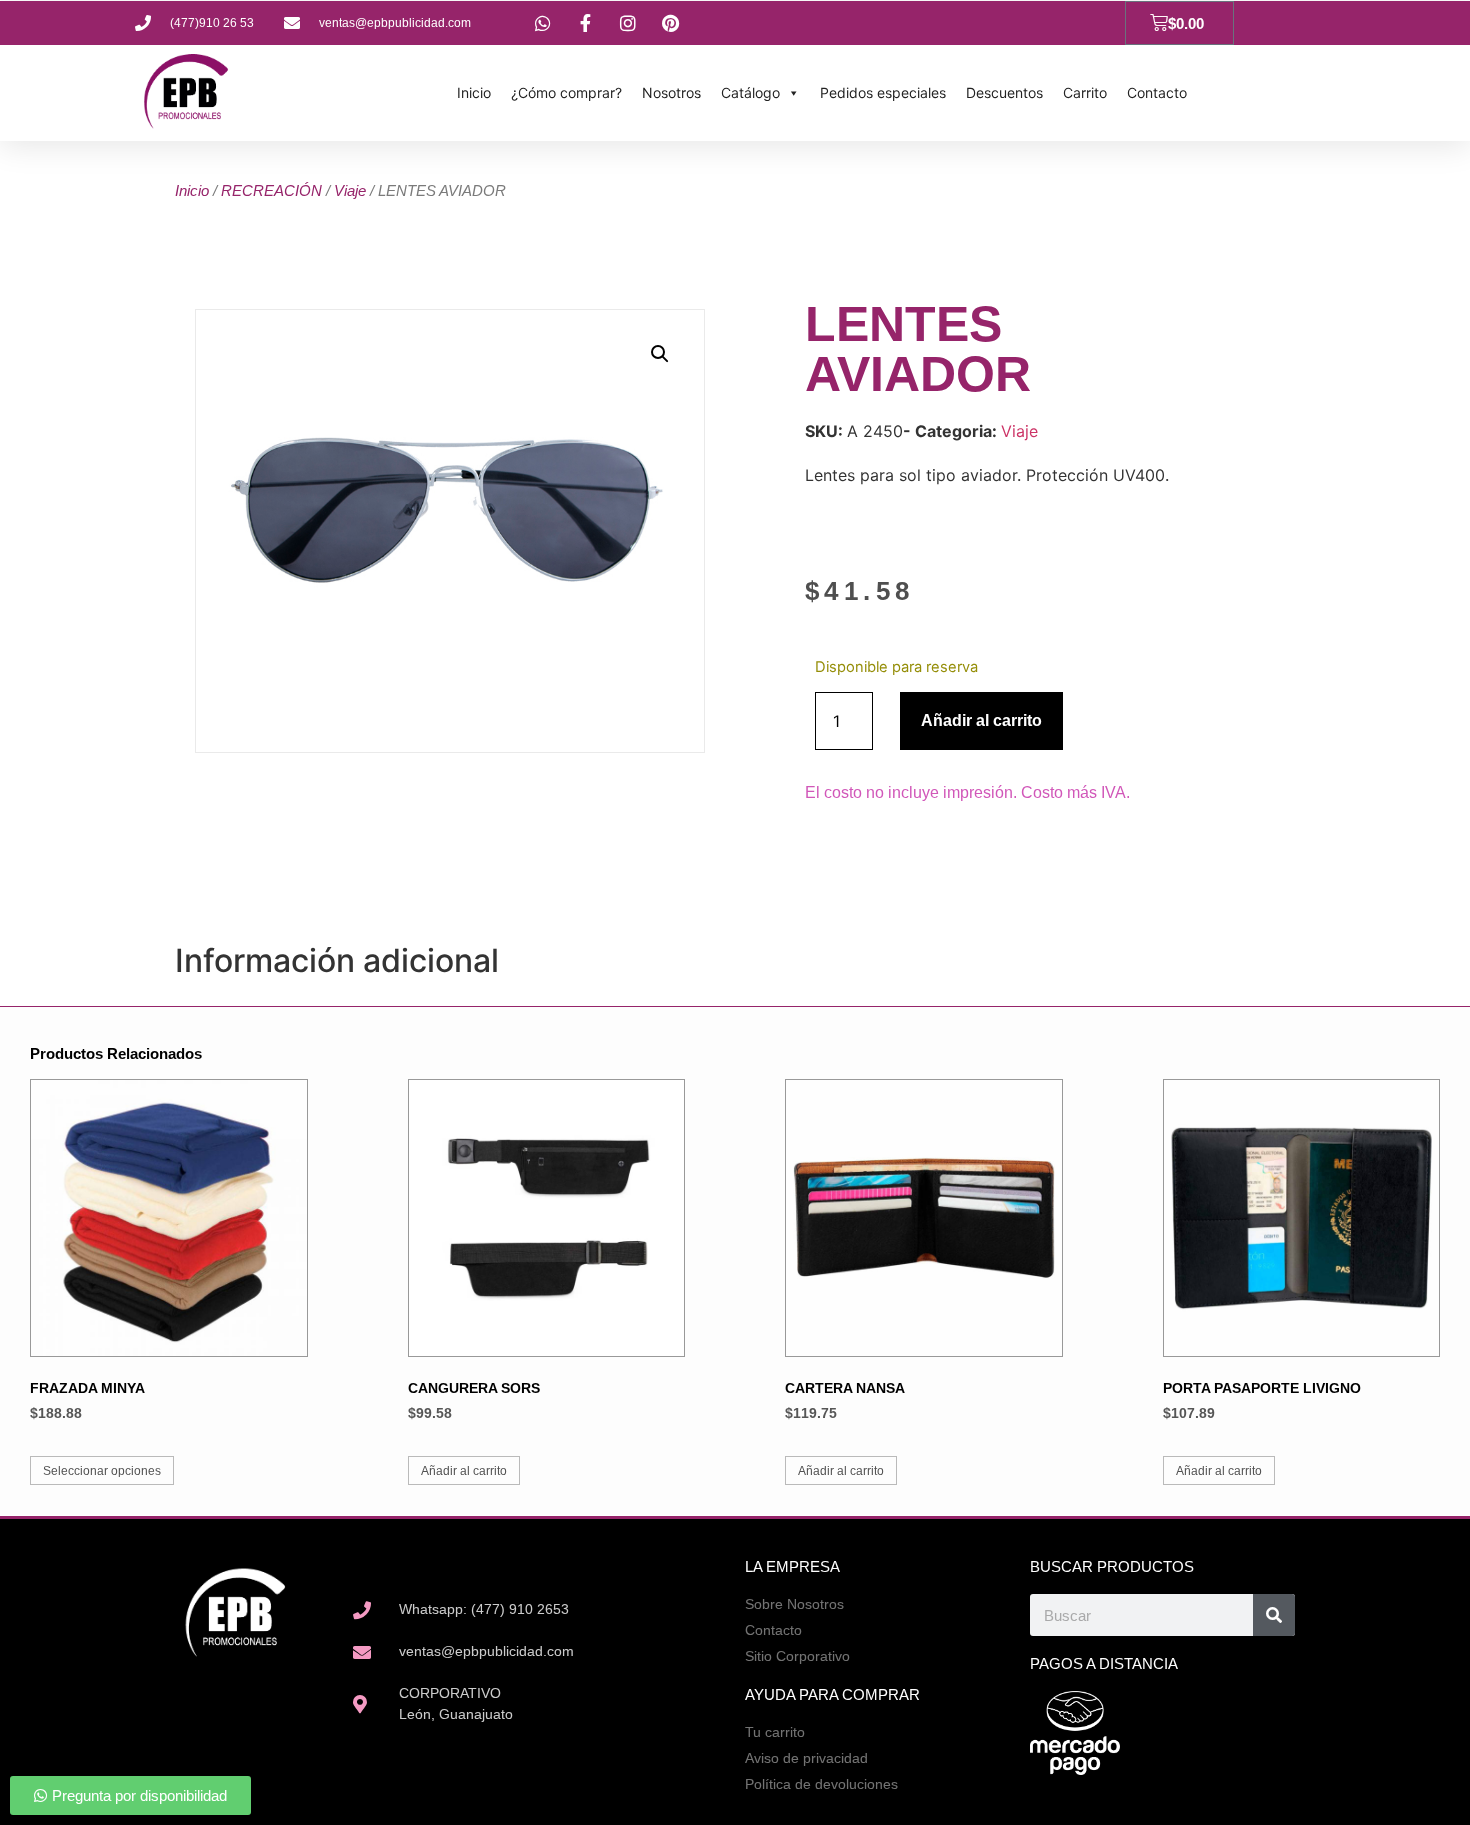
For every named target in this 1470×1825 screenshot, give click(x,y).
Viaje (350, 190)
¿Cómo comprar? (566, 92)
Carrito (1085, 92)
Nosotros (671, 92)
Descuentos (1004, 92)
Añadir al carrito (981, 720)
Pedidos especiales (883, 92)
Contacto (1157, 92)
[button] (660, 354)
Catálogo (750, 92)
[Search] (1274, 1615)
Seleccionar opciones (102, 1471)
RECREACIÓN (271, 190)
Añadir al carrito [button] (464, 1471)
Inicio (474, 92)
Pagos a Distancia (1104, 1663)
